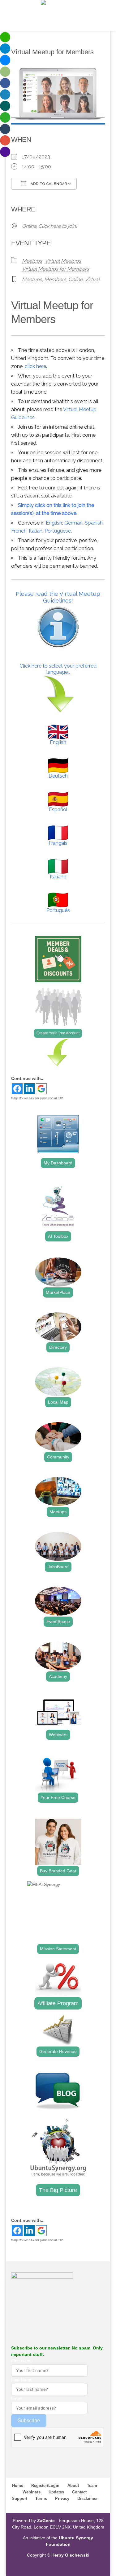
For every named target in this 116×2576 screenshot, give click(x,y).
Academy (58, 1676)
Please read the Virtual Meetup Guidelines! (58, 597)
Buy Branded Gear (58, 1871)
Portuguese (58, 531)
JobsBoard (58, 1567)
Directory (58, 1347)
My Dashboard (58, 1163)
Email (17, 2398)
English (54, 523)
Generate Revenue (58, 2051)
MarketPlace (58, 1292)
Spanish (94, 523)
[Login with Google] (41, 1089)
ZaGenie (46, 2521)
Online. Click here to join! (49, 226)
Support (19, 2498)
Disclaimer (88, 2498)
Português (58, 910)
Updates (56, 2492)
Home (18, 2486)
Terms (41, 2498)
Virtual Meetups (63, 261)
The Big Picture (58, 2190)
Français (58, 843)
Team (92, 2486)
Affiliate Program (58, 2003)
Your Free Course (58, 1797)
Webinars (58, 1735)
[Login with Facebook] (17, 1089)
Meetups (32, 261)
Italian (36, 531)
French (19, 531)
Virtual (92, 279)
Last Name (22, 2380)
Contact (79, 2492)
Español (58, 810)
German (73, 523)
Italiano (58, 877)
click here (35, 366)
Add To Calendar (48, 184)
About (73, 2486)
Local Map (58, 1402)
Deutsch (58, 776)
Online (75, 279)
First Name (22, 2361)
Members (55, 279)
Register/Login (45, 2486)
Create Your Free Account (58, 1033)
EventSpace (58, 1621)
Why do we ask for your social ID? (37, 1098)
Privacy (62, 2498)
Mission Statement (58, 1949)
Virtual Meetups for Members (56, 269)
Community (58, 1457)
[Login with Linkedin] (29, 1089)
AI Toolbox (58, 1236)
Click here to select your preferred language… (58, 669)
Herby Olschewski (70, 2555)
